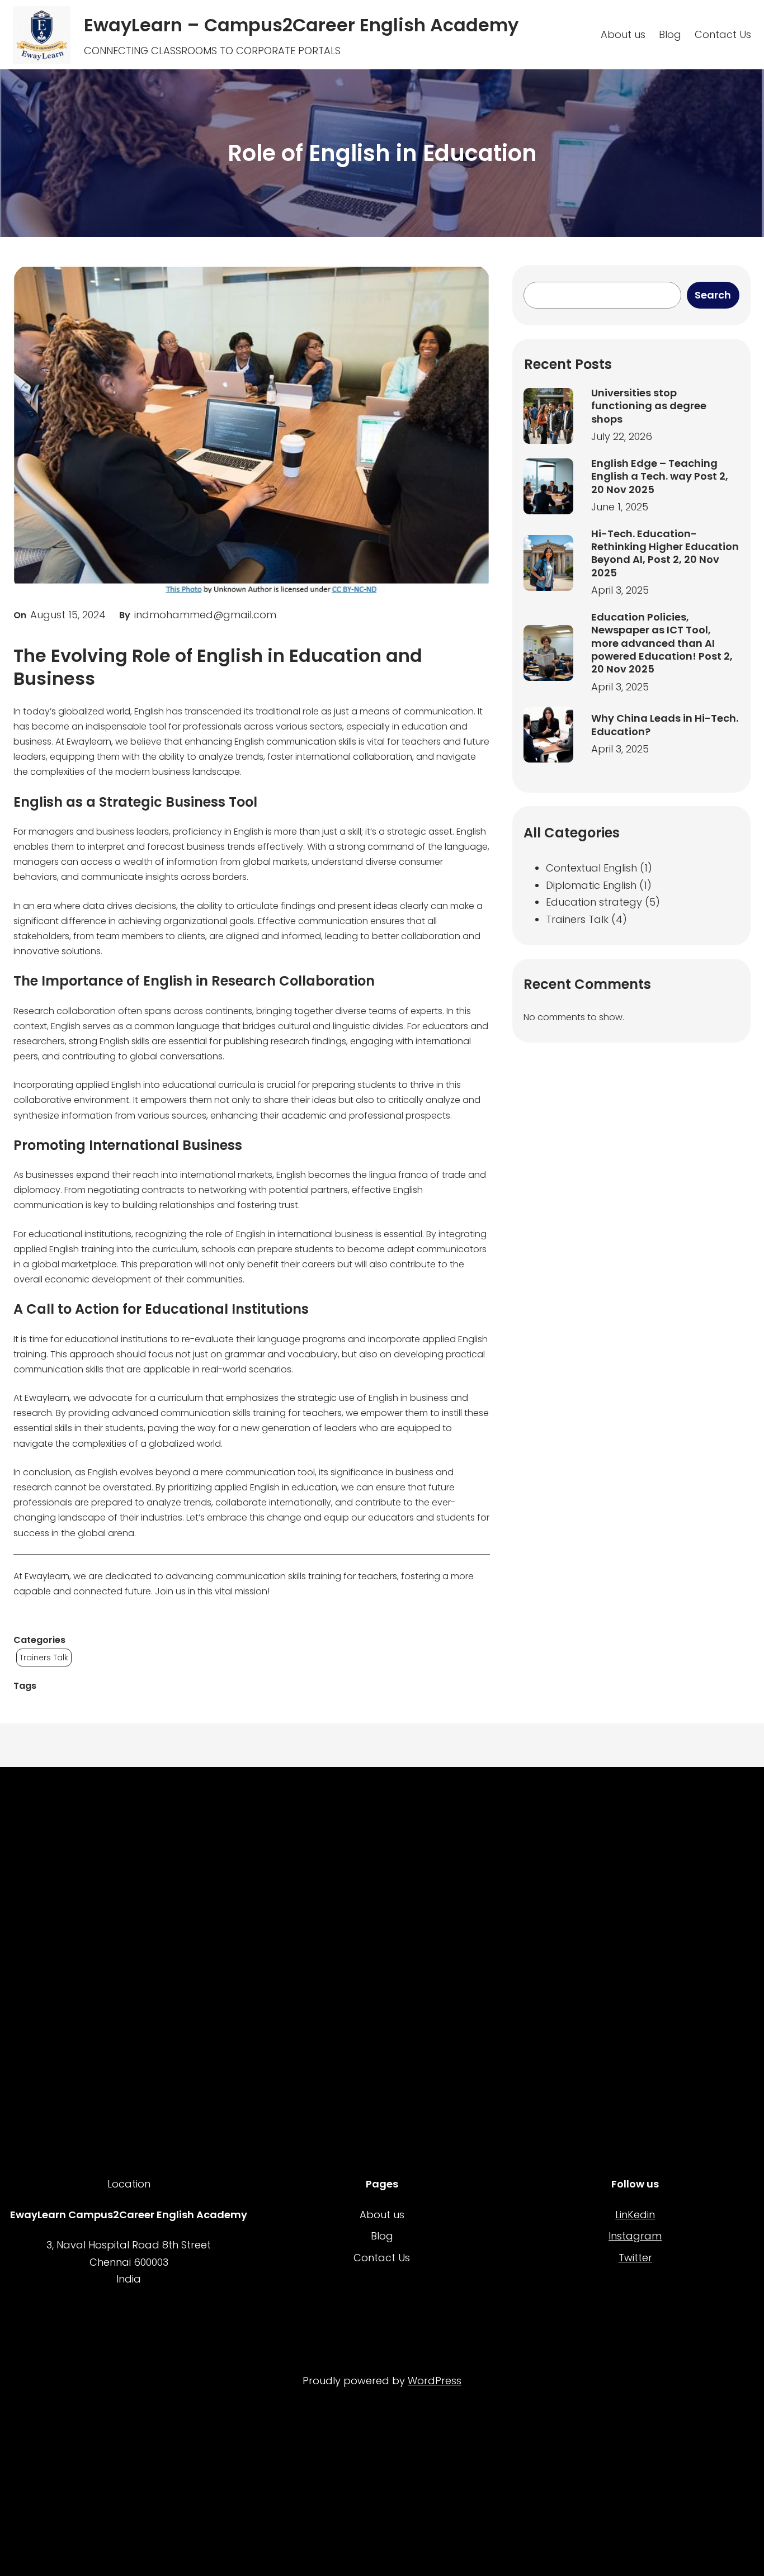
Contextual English (591, 868)
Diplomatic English (591, 885)
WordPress (435, 2381)
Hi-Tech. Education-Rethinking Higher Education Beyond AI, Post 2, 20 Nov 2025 (665, 553)
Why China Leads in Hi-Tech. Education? (665, 725)
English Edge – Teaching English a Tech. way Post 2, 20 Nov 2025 (660, 476)
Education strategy (594, 902)
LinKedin (635, 2215)
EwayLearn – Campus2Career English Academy (301, 25)
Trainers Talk (44, 1658)
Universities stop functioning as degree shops (649, 406)
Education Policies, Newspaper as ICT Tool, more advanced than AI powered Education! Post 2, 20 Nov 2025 (662, 643)
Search (713, 295)
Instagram (635, 2236)
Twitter (635, 2258)
